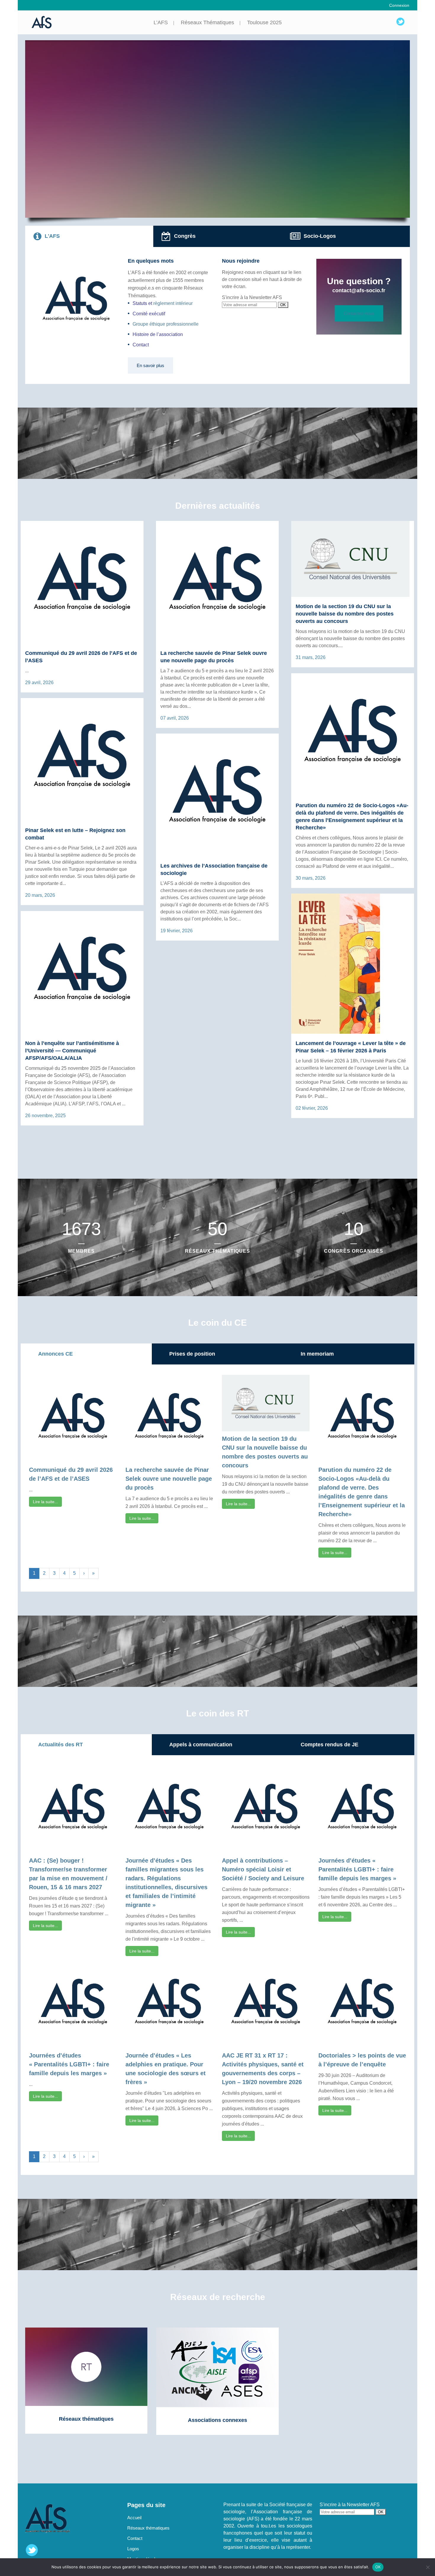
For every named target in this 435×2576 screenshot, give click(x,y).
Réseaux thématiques (148, 2528)
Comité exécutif (149, 314)
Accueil (134, 2518)
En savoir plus (150, 365)
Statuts (140, 303)
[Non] (428, 2567)
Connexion (399, 5)
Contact (141, 345)
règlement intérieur (173, 303)
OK (378, 2567)
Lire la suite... (45, 1502)
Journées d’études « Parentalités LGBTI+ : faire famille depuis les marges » (357, 1869)
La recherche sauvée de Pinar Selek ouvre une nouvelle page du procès (169, 1479)
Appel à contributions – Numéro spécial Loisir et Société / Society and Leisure (263, 1869)
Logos (133, 2549)
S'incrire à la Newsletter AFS (252, 297)
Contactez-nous (359, 313)
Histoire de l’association (158, 334)
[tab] (89, 236)
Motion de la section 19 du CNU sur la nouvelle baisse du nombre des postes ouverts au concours (345, 614)
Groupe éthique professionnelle (166, 324)
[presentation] (89, 236)
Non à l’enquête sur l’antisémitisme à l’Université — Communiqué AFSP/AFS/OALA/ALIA (72, 1051)
